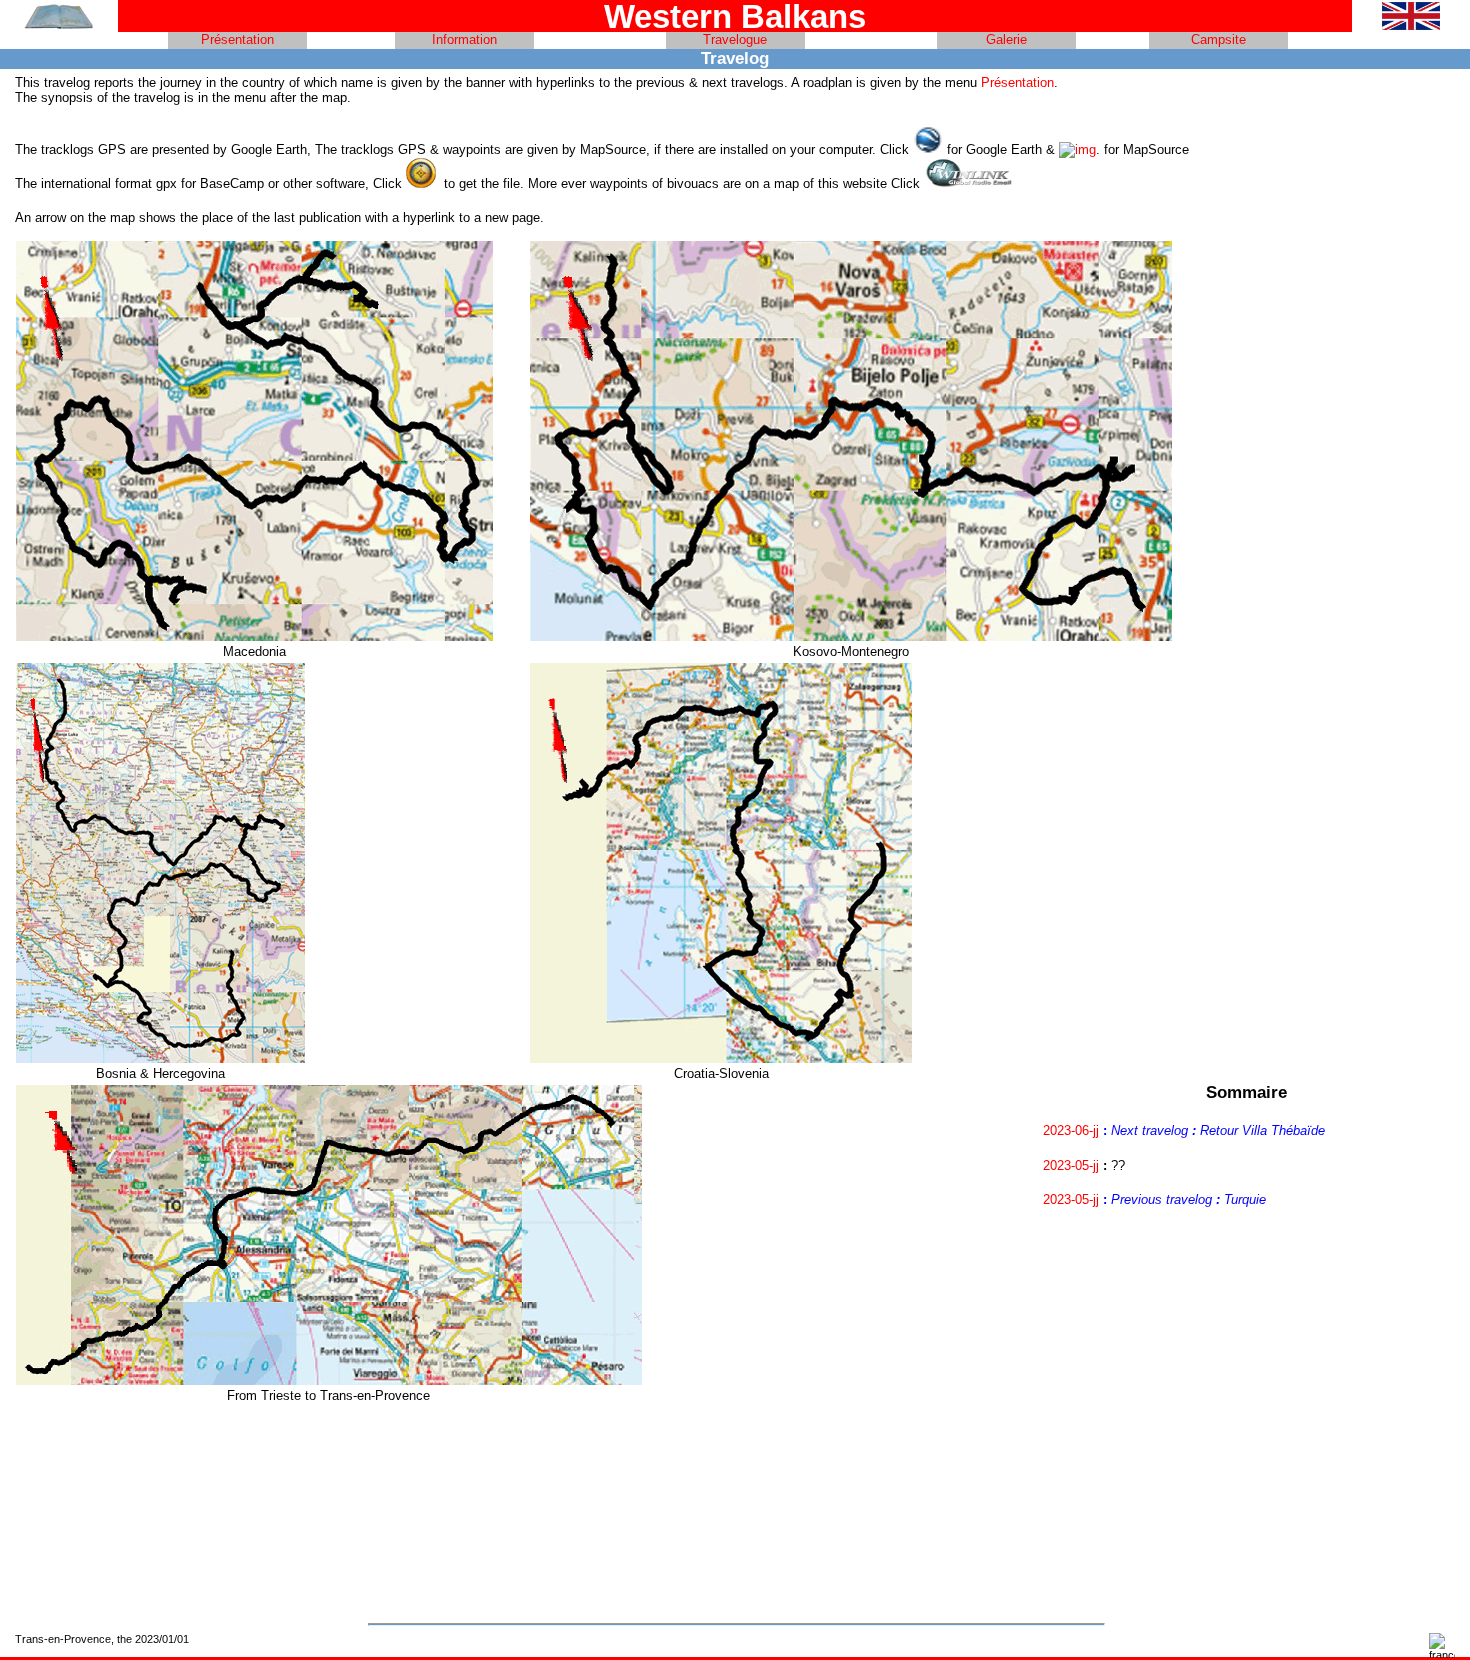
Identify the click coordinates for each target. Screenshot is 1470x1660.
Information (464, 39)
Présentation (237, 39)
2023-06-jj (1071, 1130)
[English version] (1411, 25)
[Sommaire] (59, 25)
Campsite (1218, 39)
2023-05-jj (1071, 1165)
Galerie (1006, 39)
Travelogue (735, 39)
